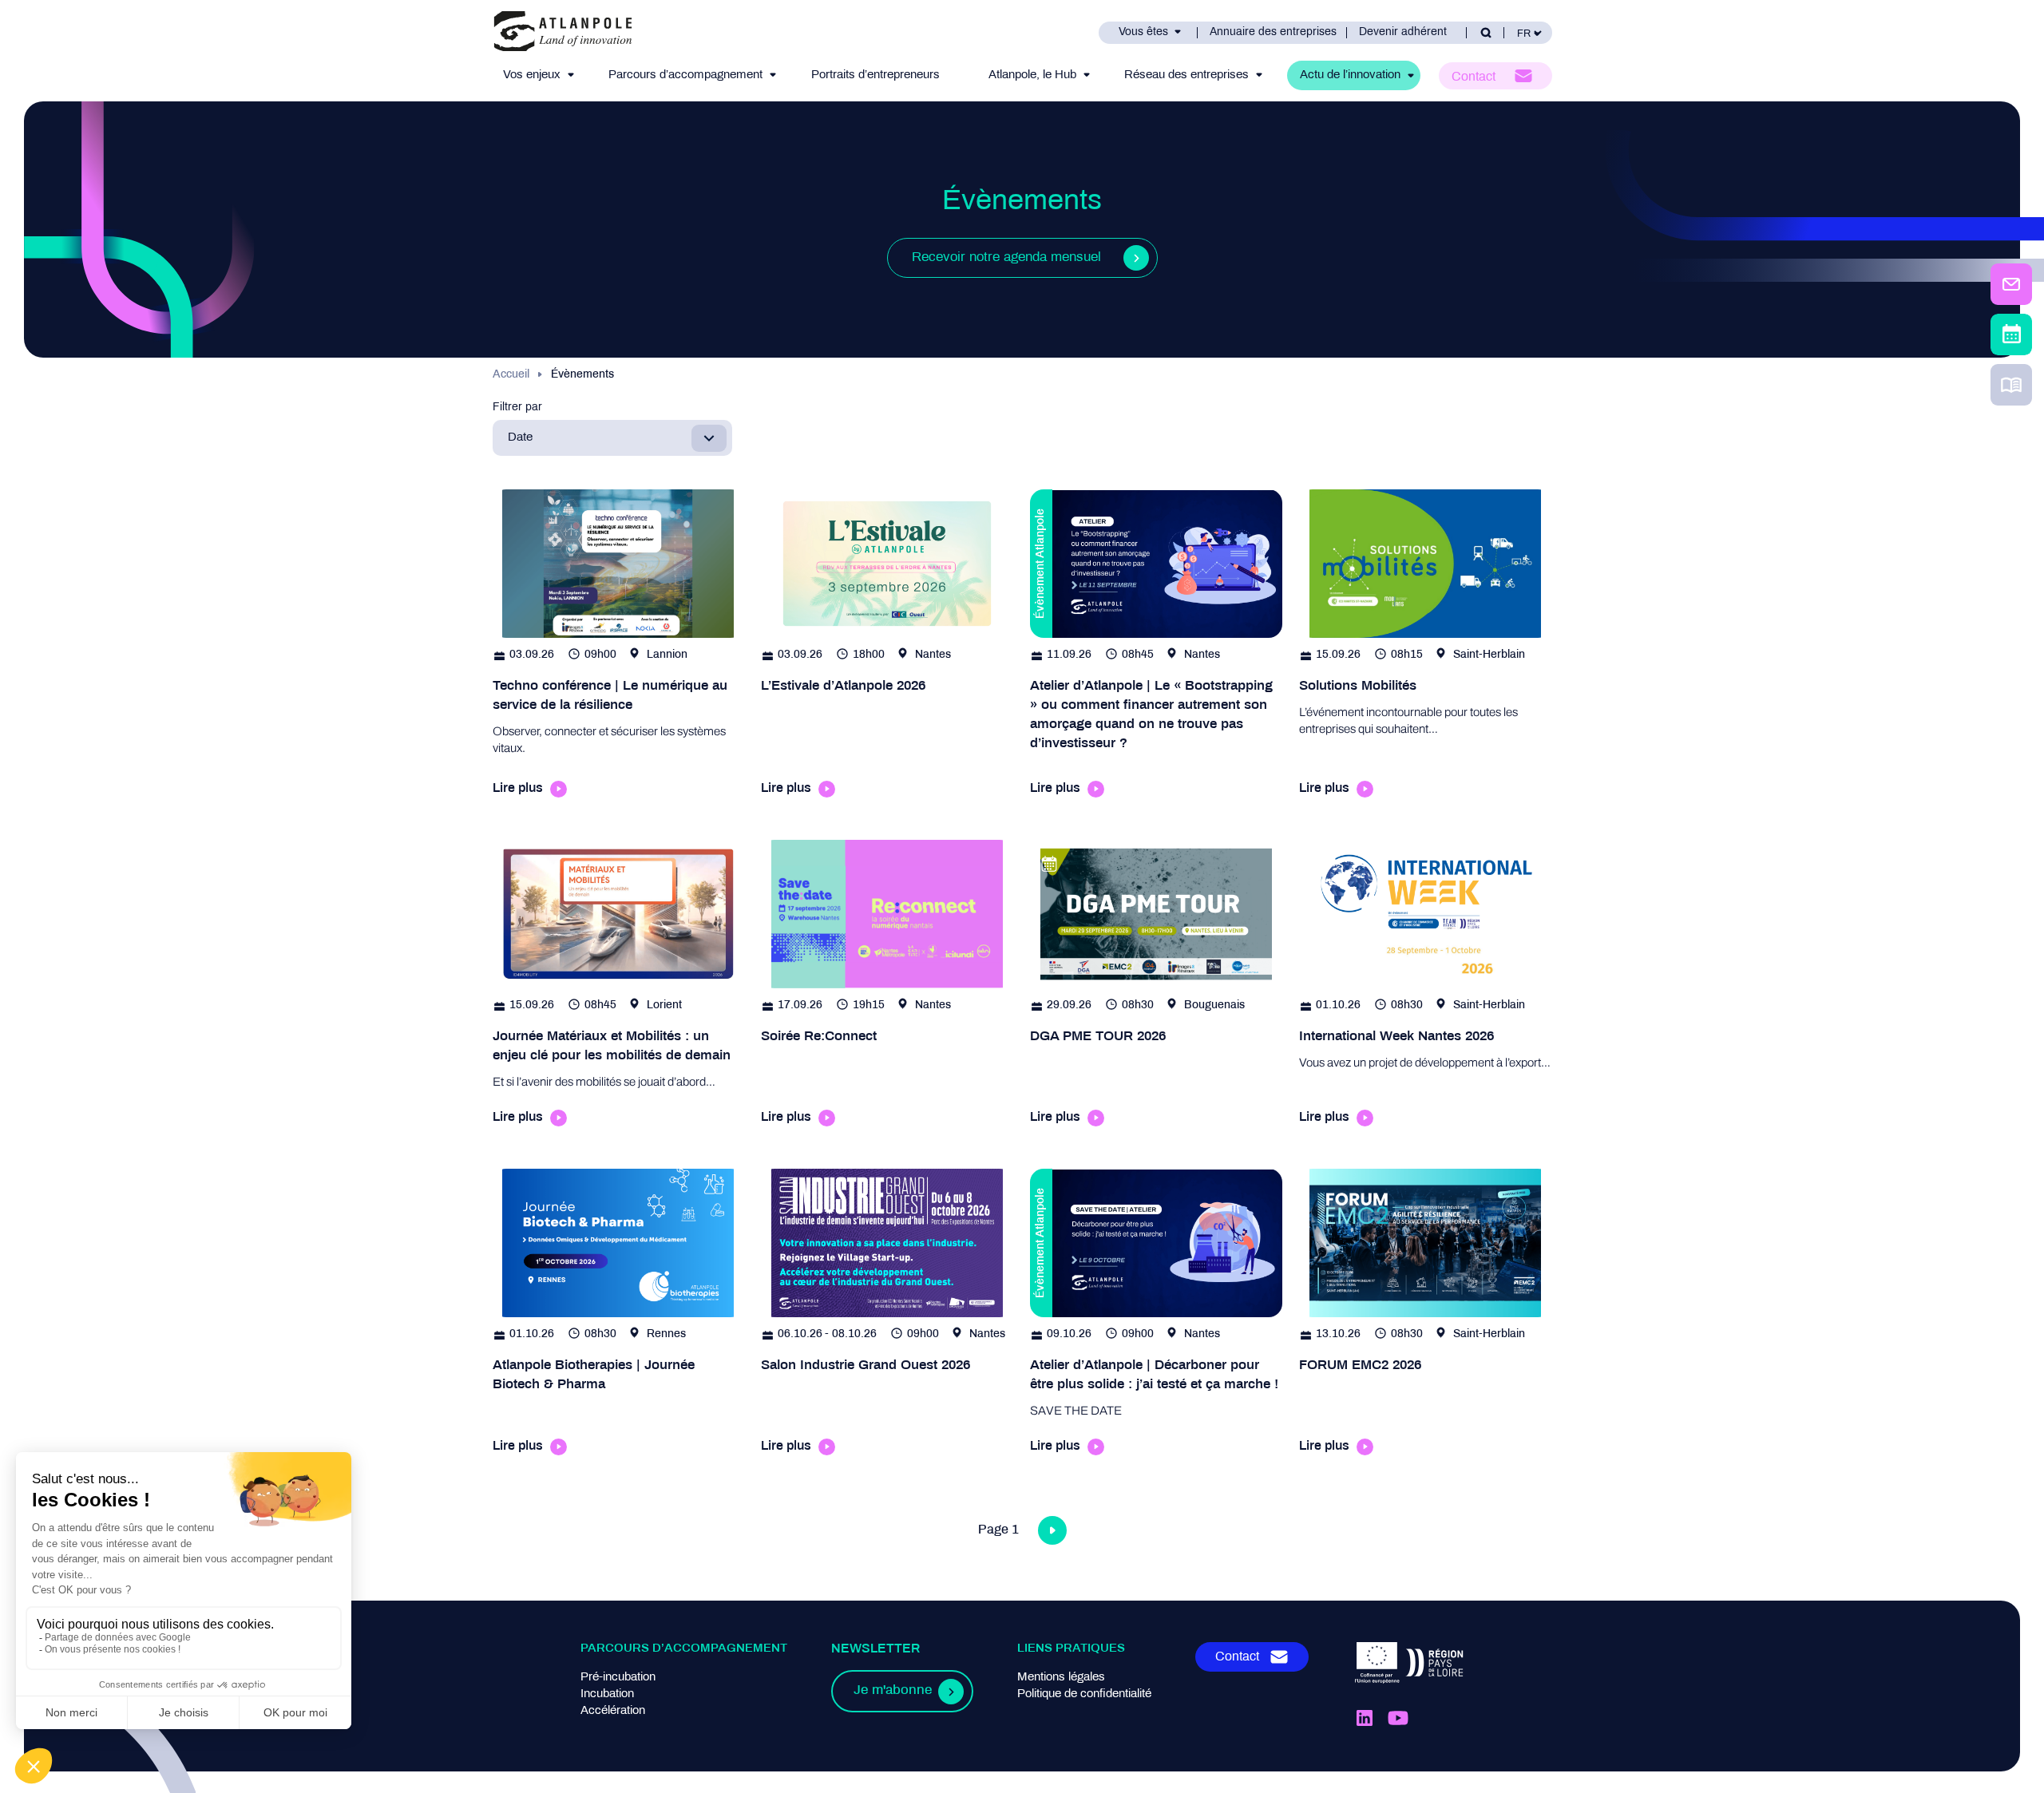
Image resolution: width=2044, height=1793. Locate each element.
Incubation (607, 1694)
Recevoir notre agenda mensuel (1006, 258)
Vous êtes (1143, 32)
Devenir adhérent (1403, 32)
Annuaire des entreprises (1273, 32)
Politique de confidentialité (1084, 1694)
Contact (1474, 77)
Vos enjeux (532, 75)
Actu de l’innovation (1350, 75)
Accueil (511, 375)
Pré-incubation (618, 1677)
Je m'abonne (893, 1691)
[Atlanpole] (563, 32)
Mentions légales (1061, 1677)
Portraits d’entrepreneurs (875, 75)
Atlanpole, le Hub (1032, 75)
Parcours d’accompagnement (685, 75)
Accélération (613, 1711)
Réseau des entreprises (1186, 75)
